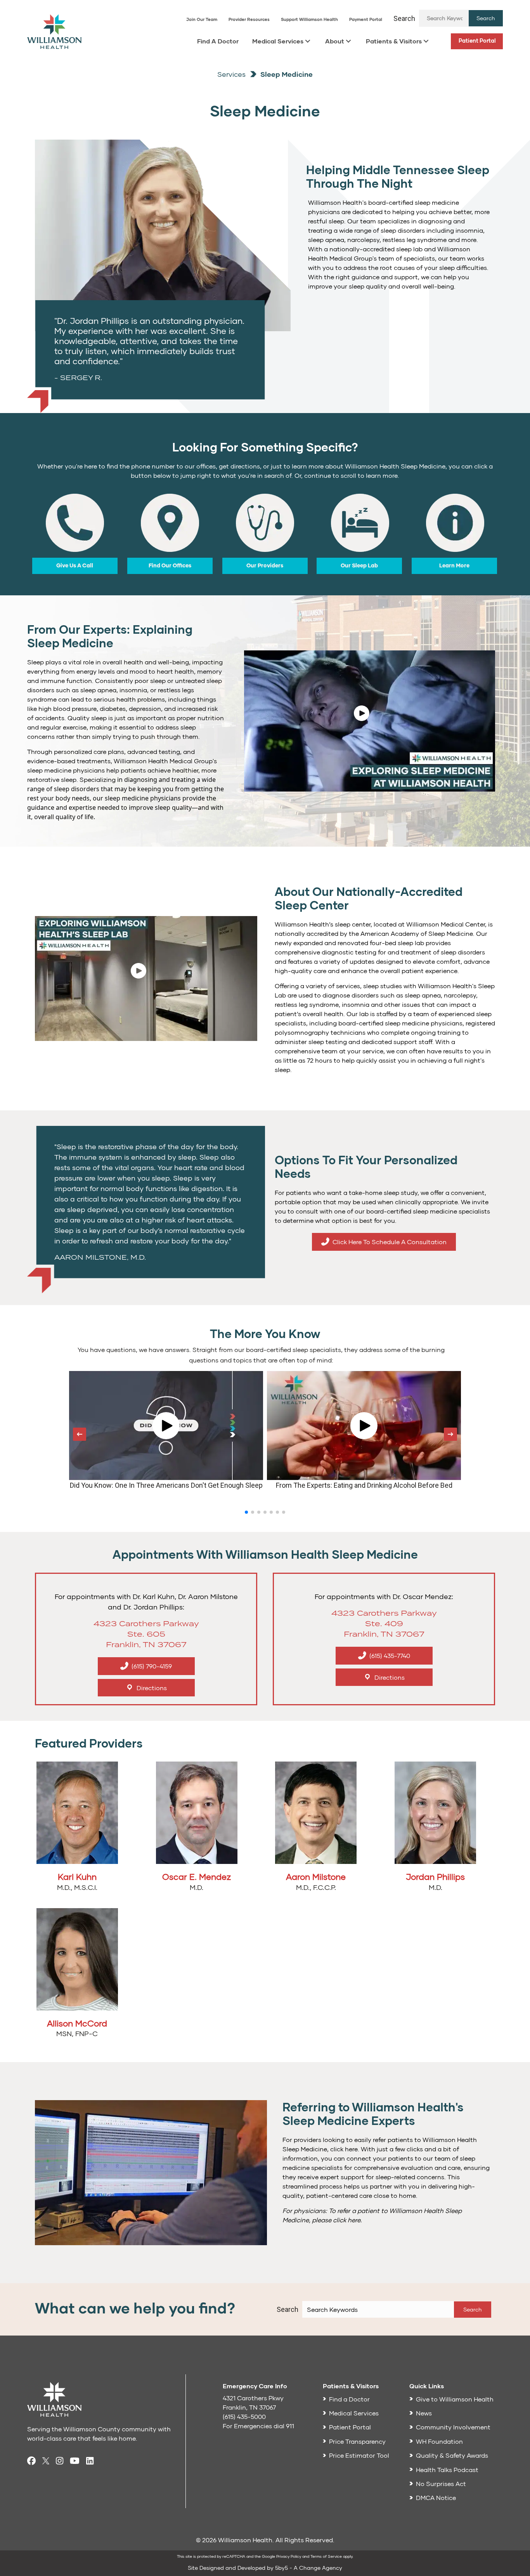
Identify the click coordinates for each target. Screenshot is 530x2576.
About (335, 41)
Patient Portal (477, 41)
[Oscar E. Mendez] (197, 1816)
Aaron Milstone (316, 1877)
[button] (486, 18)
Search (404, 18)
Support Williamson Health (309, 19)
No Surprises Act (441, 2484)
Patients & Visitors (394, 41)
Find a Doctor (349, 2399)
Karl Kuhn (77, 1877)
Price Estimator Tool (359, 2455)
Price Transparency (357, 2441)
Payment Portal (366, 19)
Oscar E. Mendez (197, 1877)
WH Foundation (439, 2441)
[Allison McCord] (77, 1962)
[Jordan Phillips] (435, 1816)
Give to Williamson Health (455, 2399)
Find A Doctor (218, 41)
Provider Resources (249, 19)
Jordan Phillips (435, 1877)
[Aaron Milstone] (316, 1816)
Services (231, 74)
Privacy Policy (289, 2556)
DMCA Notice (436, 2497)
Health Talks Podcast (447, 2470)
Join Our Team (202, 19)
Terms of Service (326, 2556)
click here (347, 2220)
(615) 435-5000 (244, 2416)
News (424, 2413)
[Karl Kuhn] (77, 1816)
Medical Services (278, 41)
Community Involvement (453, 2427)
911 (290, 2426)
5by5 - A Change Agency (309, 2568)
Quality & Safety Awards (452, 2455)
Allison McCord (77, 2023)
